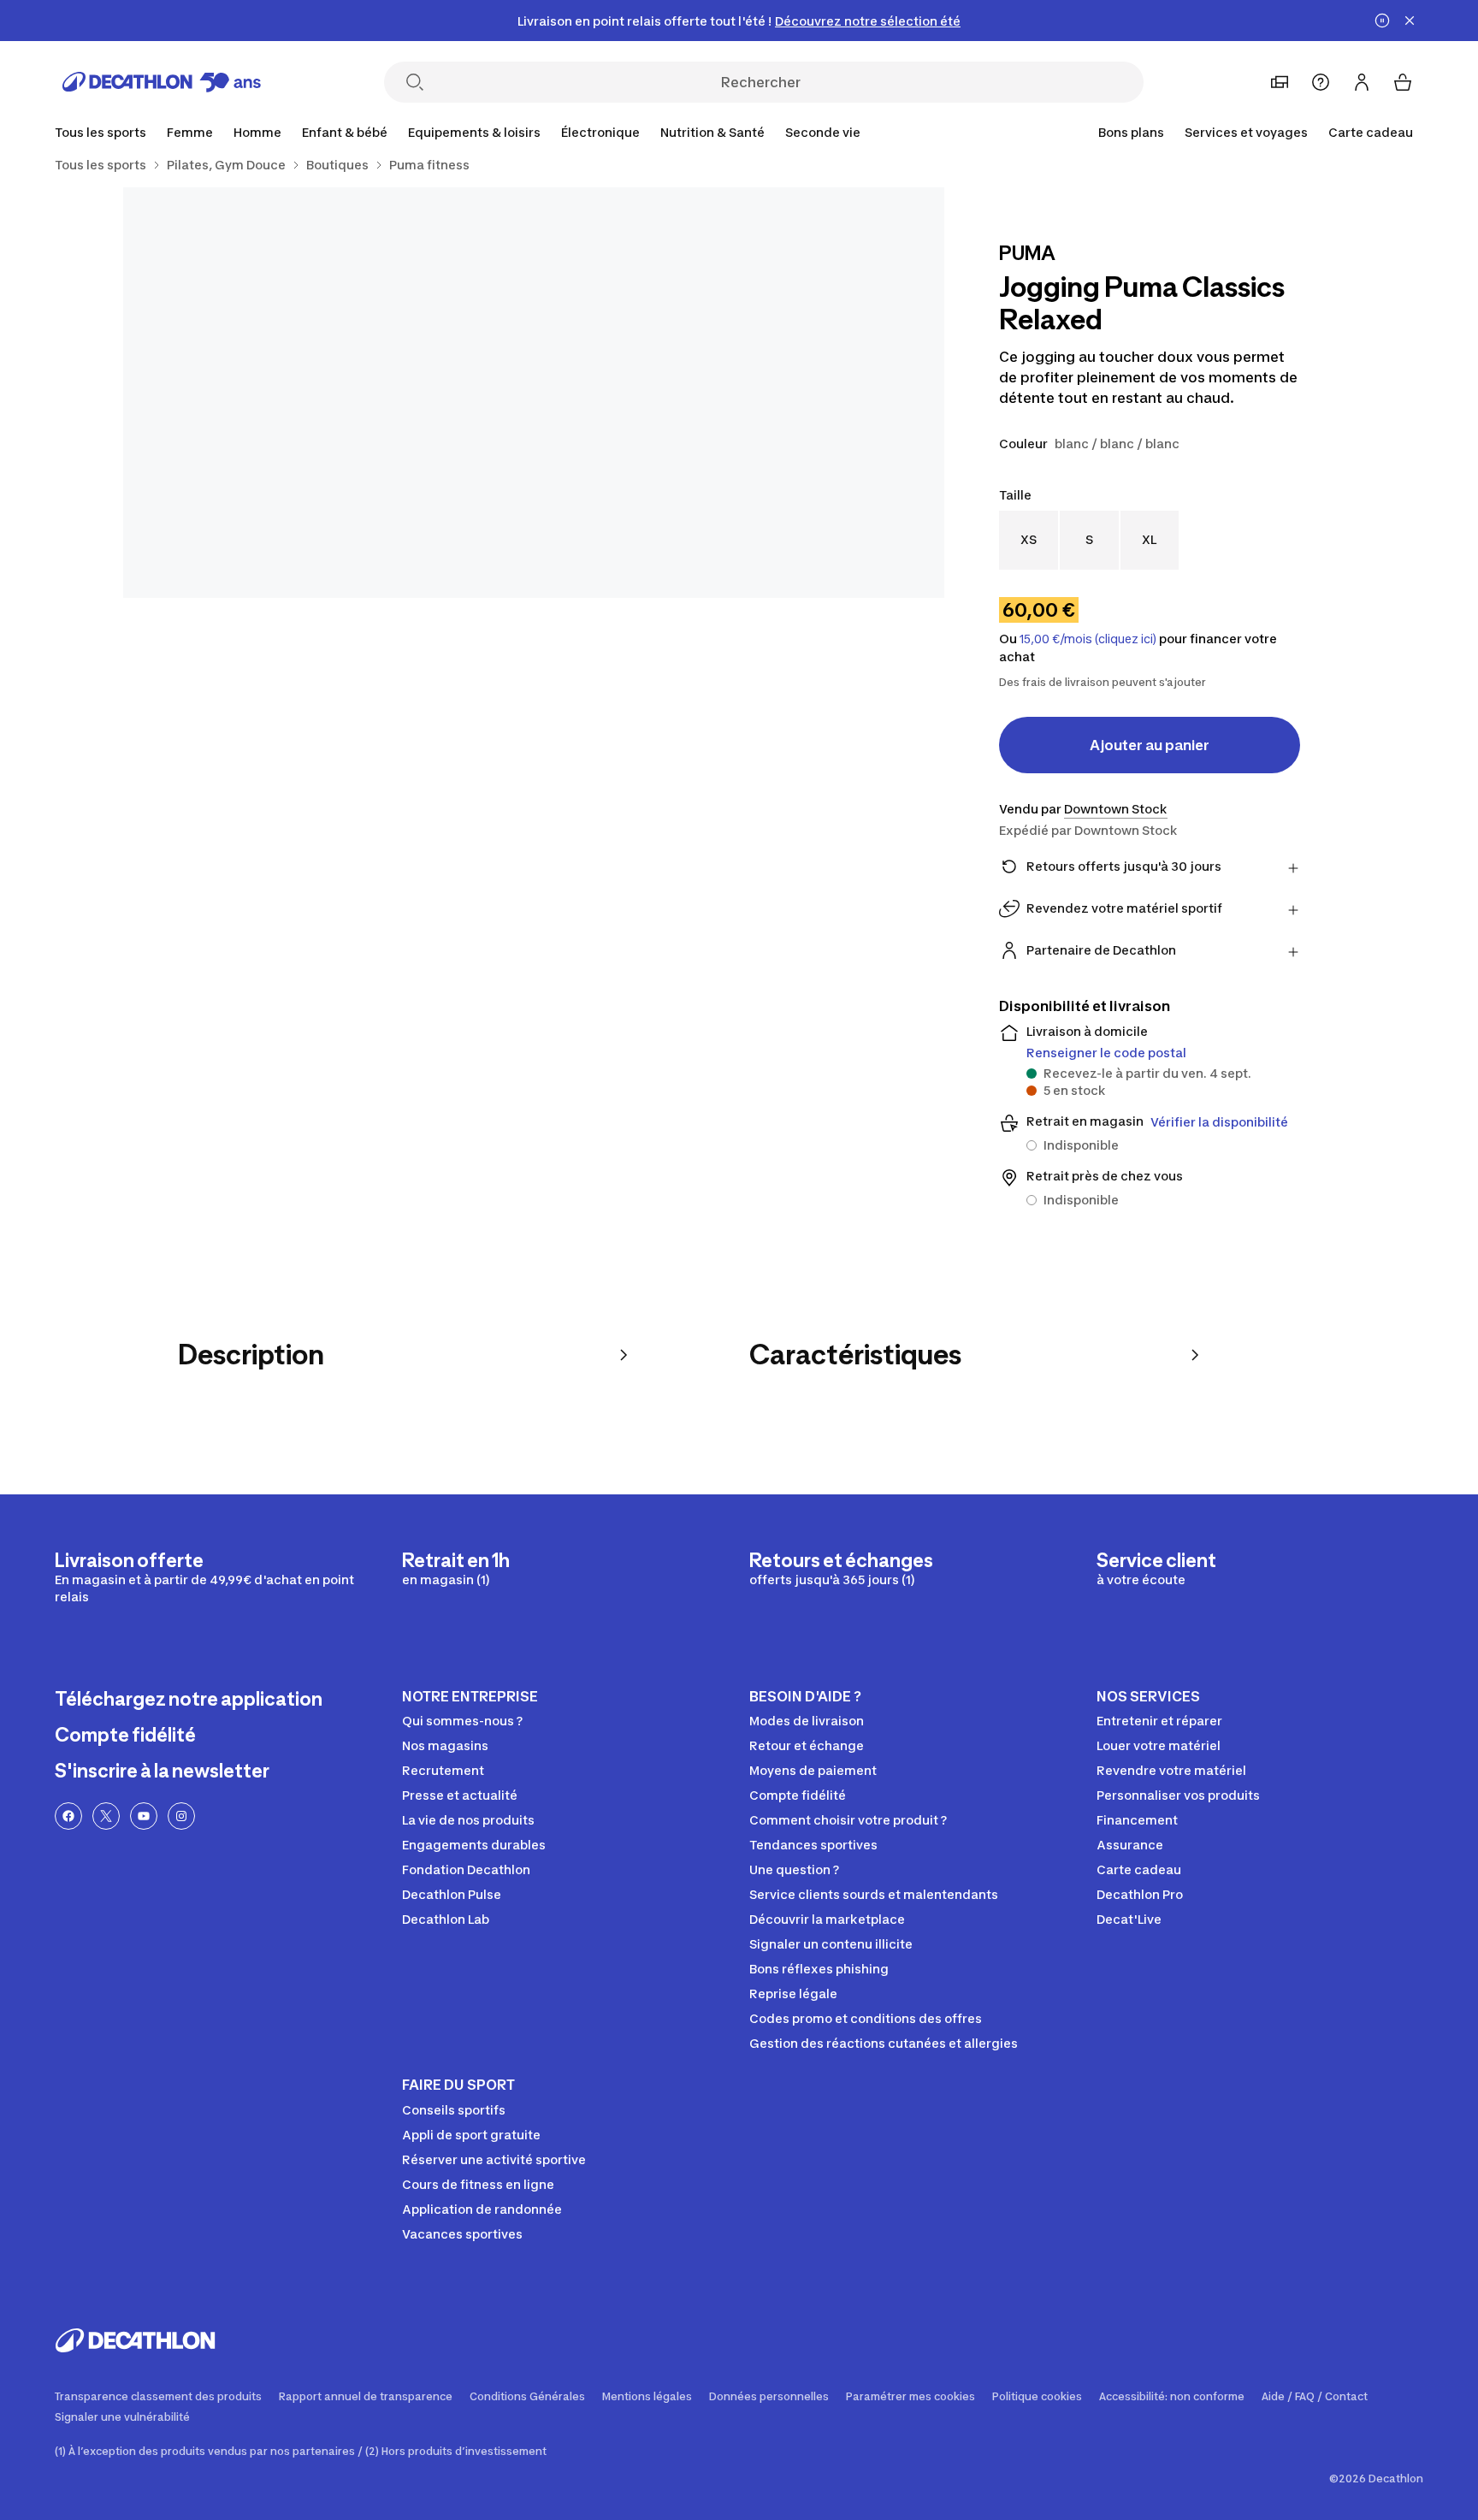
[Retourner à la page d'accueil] (162, 82)
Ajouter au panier (1150, 745)
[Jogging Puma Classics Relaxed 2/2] (328, 393)
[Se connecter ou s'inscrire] (1362, 82)
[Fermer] (1410, 21)
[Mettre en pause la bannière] (1382, 21)
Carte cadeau (1371, 132)
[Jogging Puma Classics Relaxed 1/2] (739, 393)
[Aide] (1321, 82)
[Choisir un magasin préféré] (1280, 82)
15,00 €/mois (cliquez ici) (1088, 639)
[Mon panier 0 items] (1403, 82)
